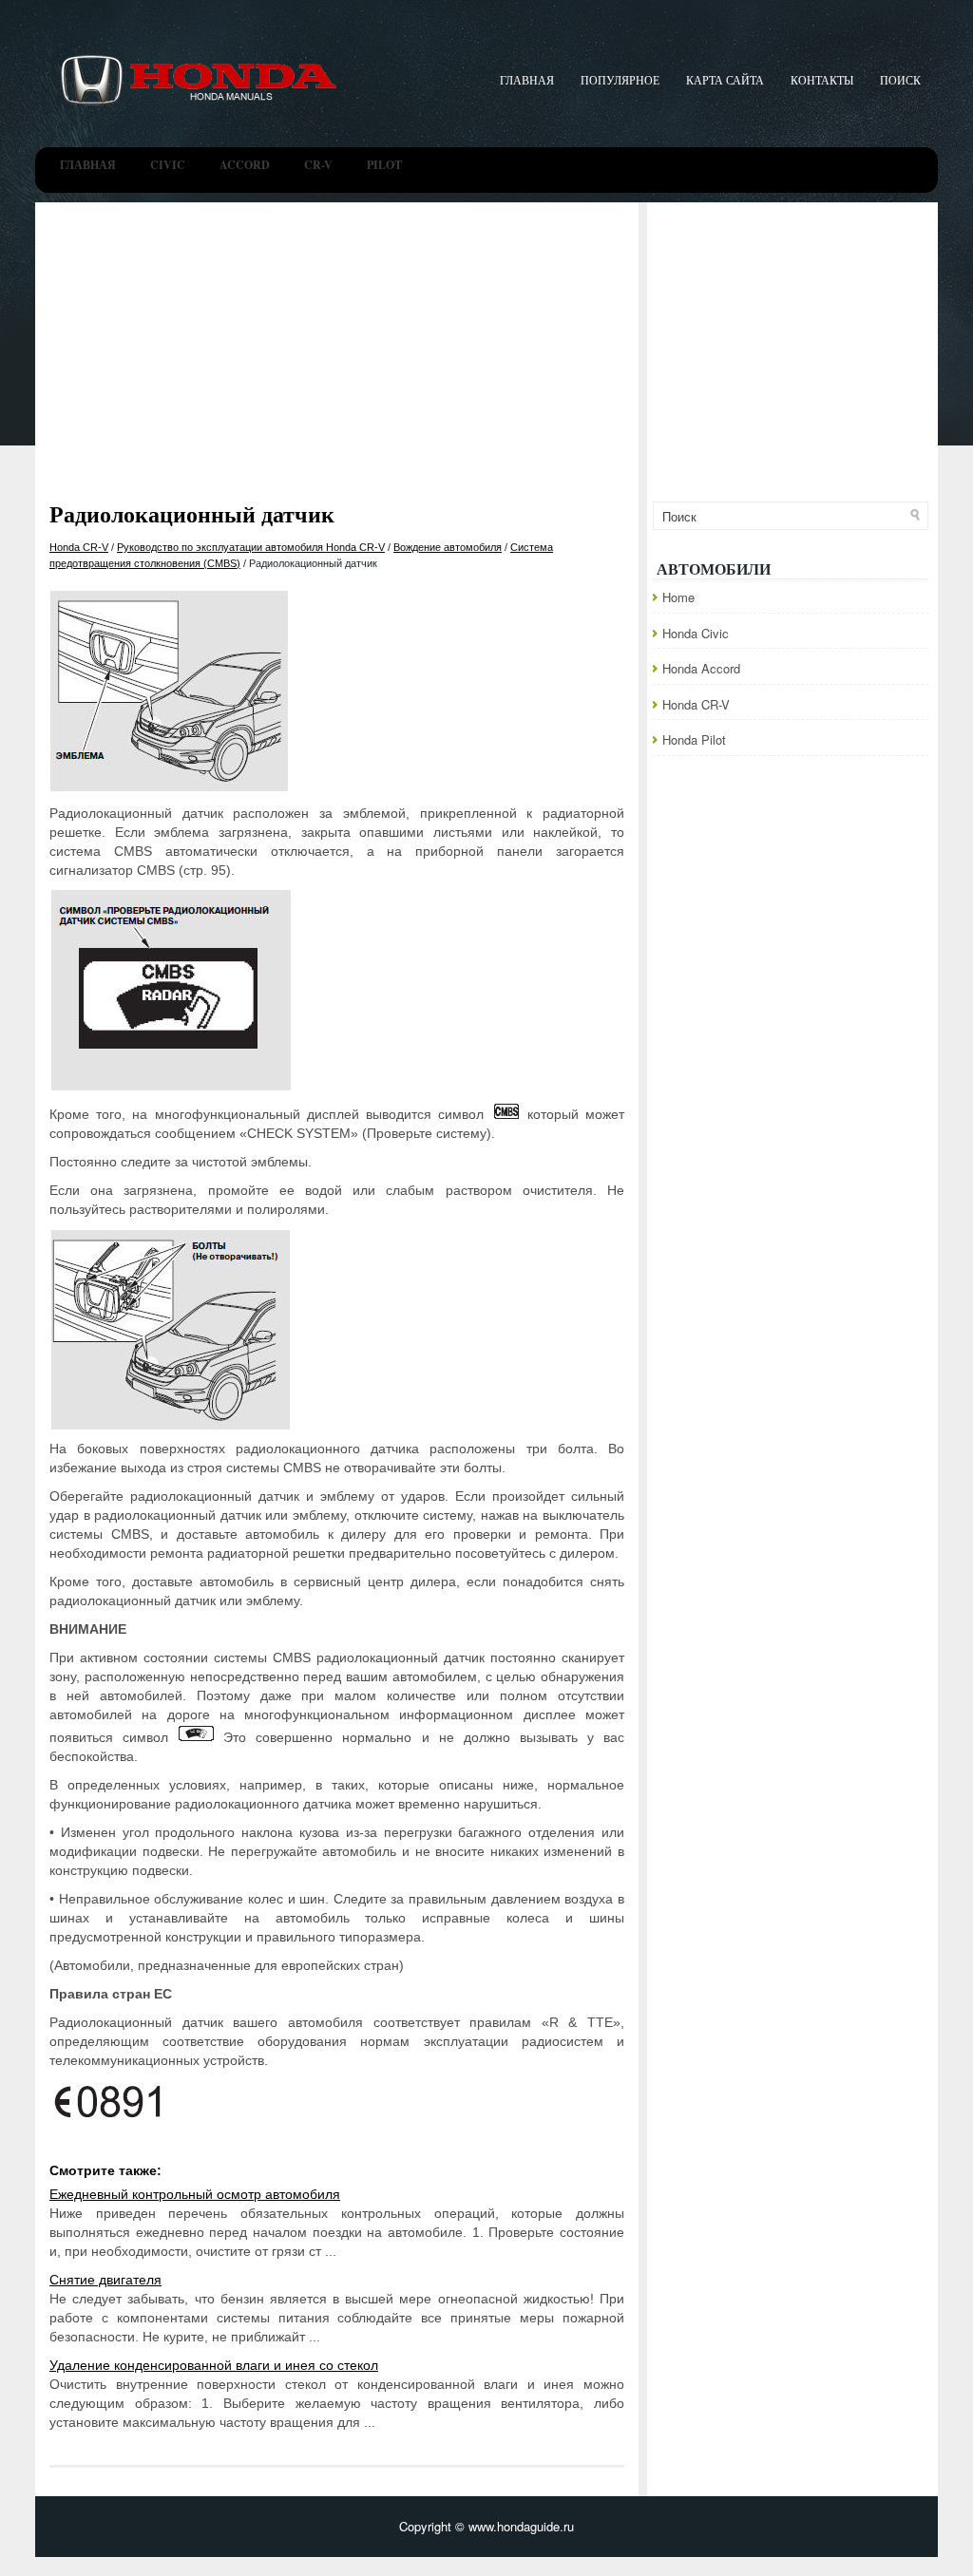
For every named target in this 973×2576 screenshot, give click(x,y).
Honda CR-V (79, 547)
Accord (245, 165)
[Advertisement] (486, 345)
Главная (527, 80)
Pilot (384, 165)
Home (678, 597)
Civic (168, 165)
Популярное (620, 80)
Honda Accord (701, 668)
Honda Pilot (694, 739)
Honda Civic (696, 633)
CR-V (318, 165)
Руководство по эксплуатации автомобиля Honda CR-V (251, 547)
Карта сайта (725, 80)
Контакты (822, 80)
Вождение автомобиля (448, 547)
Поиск (900, 80)
